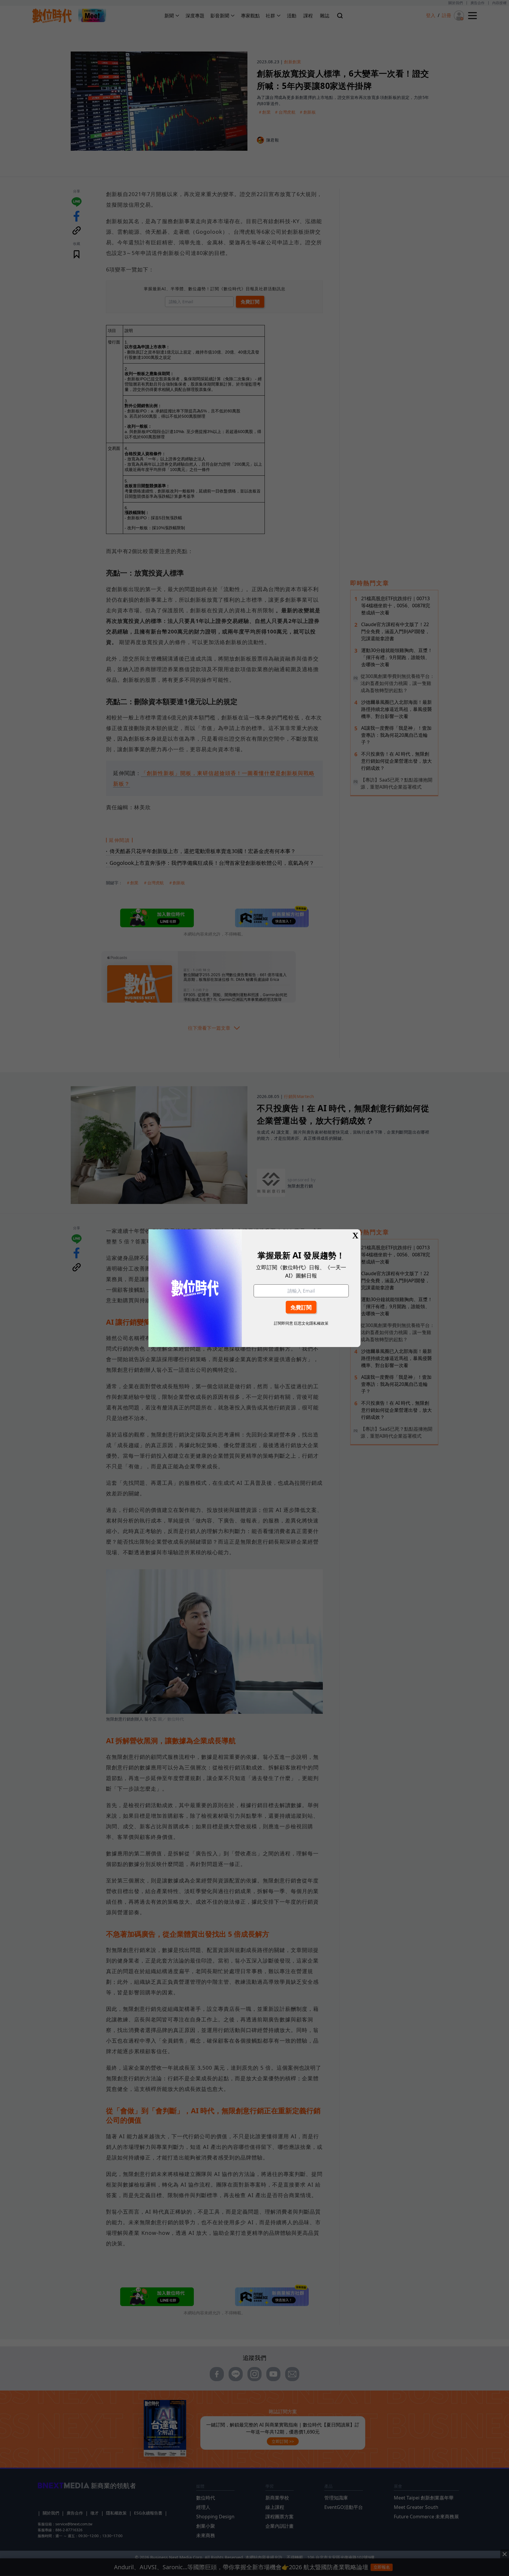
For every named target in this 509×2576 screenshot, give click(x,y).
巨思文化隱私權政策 (311, 1323)
